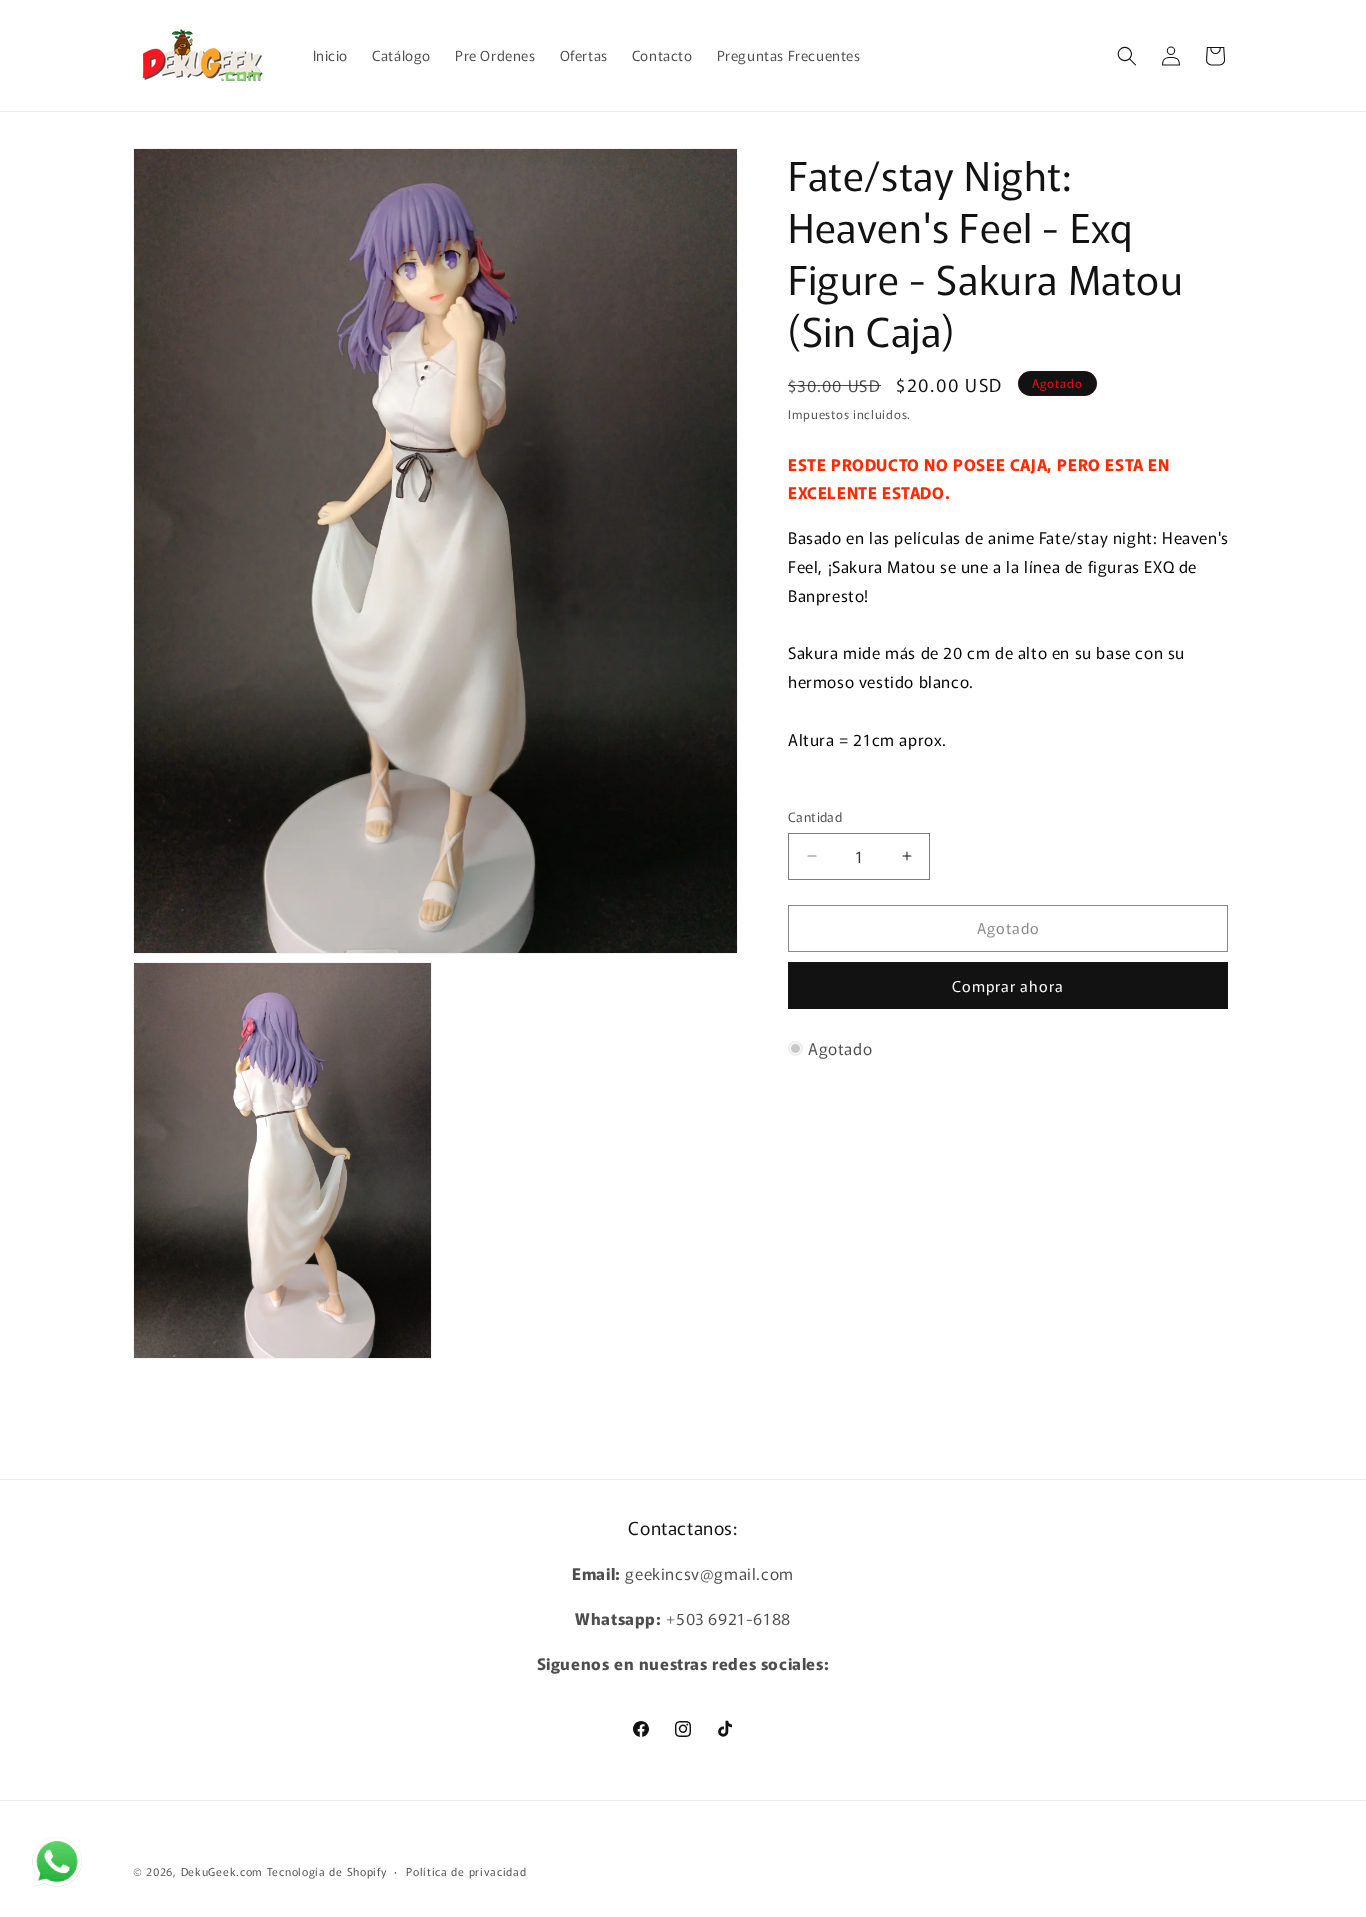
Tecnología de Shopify (327, 1871)
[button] (1127, 56)
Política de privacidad (466, 1871)
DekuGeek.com (222, 1871)
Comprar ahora (1008, 985)
